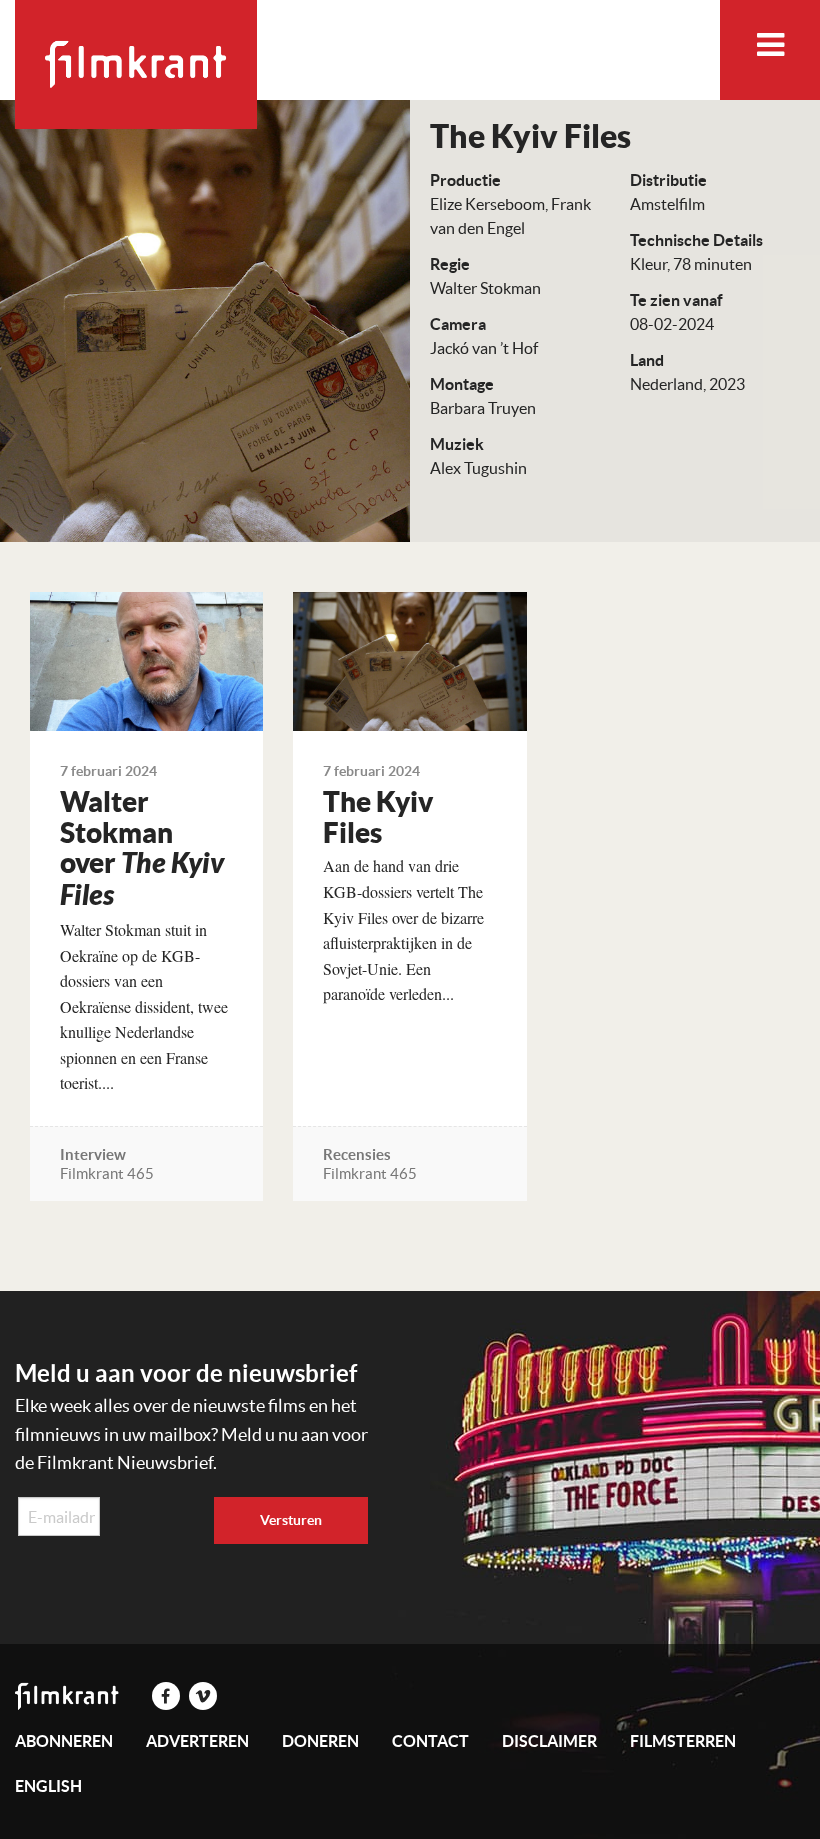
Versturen (291, 1520)
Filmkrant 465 (107, 1173)
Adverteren (197, 1741)
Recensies (357, 1154)
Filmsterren (683, 1741)
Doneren (320, 1741)
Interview (93, 1154)
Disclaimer (549, 1741)
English (48, 1786)
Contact (430, 1741)
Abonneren (64, 1741)
